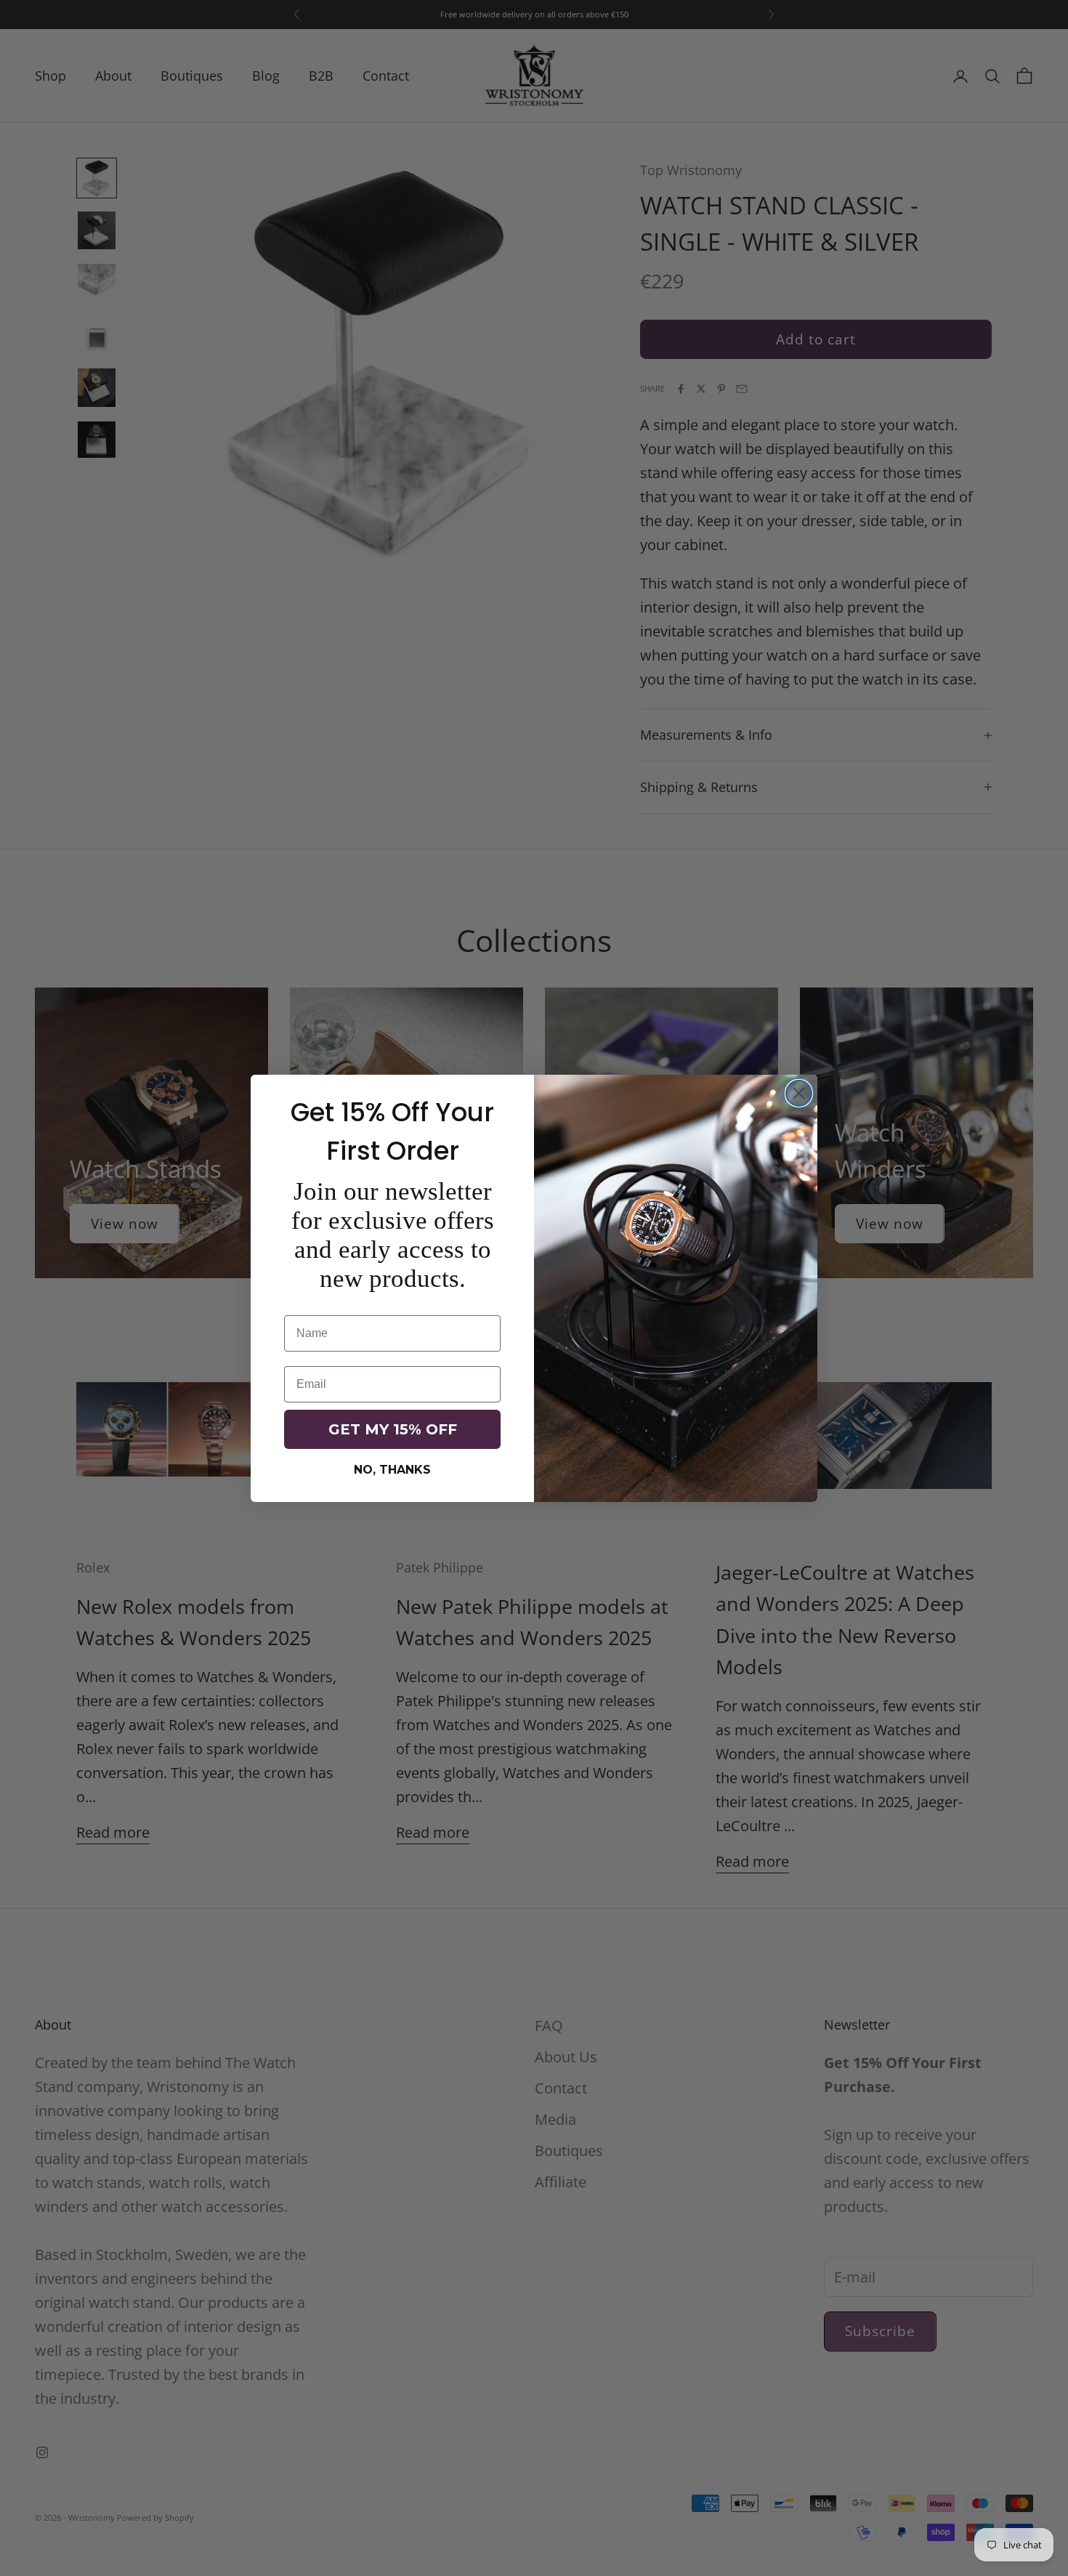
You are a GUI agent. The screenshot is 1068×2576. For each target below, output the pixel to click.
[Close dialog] (799, 1093)
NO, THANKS (392, 1470)
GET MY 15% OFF (393, 1429)
